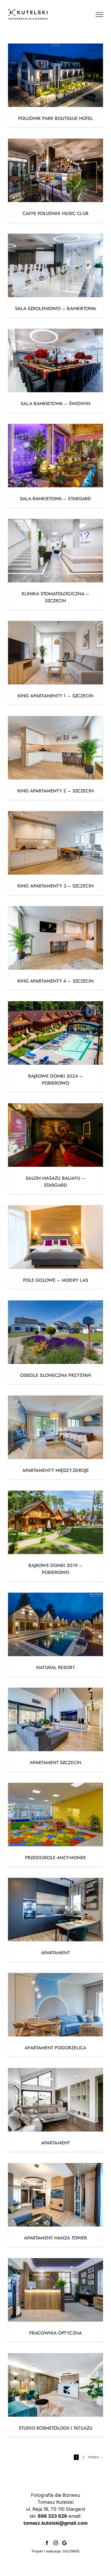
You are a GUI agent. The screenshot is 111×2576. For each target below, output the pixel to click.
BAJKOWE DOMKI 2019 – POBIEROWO (55, 1569)
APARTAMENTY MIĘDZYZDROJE (55, 1470)
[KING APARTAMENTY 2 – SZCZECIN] (55, 748)
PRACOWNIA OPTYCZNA (55, 2333)
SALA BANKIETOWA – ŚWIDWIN (55, 404)
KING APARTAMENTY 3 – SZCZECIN (55, 886)
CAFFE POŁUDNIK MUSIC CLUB (55, 213)
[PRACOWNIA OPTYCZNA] (55, 2290)
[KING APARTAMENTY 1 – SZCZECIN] (55, 653)
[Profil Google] (64, 2543)
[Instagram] (56, 2543)
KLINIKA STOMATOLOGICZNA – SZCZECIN (56, 597)
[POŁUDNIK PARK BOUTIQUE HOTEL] (55, 75)
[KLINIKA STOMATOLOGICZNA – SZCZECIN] (55, 551)
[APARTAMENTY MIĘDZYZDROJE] (55, 1427)
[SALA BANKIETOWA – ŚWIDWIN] (55, 360)
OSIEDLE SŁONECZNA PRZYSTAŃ (56, 1375)
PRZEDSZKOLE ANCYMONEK (55, 1858)
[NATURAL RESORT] (55, 1624)
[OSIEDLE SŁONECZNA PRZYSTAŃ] (55, 1332)
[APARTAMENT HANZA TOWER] (55, 2195)
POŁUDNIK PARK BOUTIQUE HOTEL (56, 118)
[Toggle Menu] (99, 15)
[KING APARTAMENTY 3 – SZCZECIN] (55, 843)
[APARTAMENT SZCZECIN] (55, 1719)
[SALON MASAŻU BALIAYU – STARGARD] (55, 1135)
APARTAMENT (55, 1953)
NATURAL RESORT (55, 1668)
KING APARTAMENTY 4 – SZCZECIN (56, 981)
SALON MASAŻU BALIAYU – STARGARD (55, 1182)
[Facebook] (47, 2543)
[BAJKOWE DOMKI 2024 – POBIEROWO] (55, 1033)
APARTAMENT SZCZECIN (55, 1763)
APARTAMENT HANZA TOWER (55, 2238)
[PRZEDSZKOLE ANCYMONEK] (55, 1815)
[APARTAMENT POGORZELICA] (55, 2005)
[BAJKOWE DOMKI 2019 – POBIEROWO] (55, 1522)
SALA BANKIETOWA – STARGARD (56, 499)
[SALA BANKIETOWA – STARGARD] (55, 456)
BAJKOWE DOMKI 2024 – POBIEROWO (55, 1080)
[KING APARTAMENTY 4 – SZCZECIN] (55, 938)
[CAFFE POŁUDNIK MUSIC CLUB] (55, 170)
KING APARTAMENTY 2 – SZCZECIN (56, 791)
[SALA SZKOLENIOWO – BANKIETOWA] (55, 265)
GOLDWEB (71, 2551)
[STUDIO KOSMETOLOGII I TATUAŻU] (55, 2385)
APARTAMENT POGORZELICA (55, 2048)
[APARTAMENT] (55, 1910)
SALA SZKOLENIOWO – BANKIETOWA (56, 309)
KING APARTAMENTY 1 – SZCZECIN (56, 696)
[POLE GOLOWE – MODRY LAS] (55, 1237)
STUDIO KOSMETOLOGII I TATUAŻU (55, 2428)
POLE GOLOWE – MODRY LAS (55, 1280)
